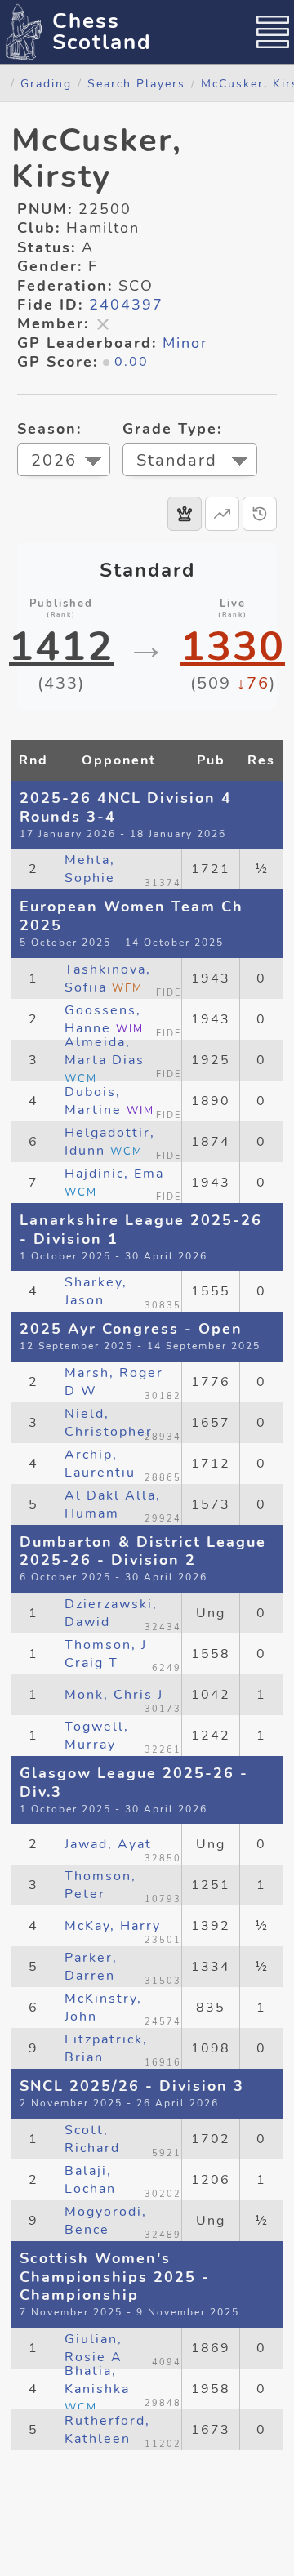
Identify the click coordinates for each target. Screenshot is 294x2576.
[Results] (185, 514)
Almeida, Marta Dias (105, 1060)
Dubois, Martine (109, 1101)
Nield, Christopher (109, 1423)
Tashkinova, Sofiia (108, 978)
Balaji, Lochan (90, 2180)
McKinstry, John (103, 2008)
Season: (49, 429)
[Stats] (222, 514)
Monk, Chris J (114, 1695)
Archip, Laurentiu (100, 1464)
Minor (185, 343)
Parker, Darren (91, 1967)
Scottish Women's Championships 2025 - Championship (115, 2277)
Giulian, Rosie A (94, 2348)
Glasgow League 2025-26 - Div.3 (134, 1783)
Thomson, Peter (100, 1885)
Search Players (136, 83)
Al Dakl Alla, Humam (113, 1504)
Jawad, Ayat (108, 1844)
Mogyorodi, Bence (106, 2221)
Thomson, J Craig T (106, 1654)
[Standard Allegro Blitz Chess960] (190, 462)
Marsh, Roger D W (114, 1382)
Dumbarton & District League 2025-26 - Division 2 (143, 1551)
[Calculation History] (260, 514)
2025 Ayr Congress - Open (131, 1329)
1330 (233, 647)
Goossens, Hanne (104, 1019)
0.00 (131, 362)
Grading (46, 83)
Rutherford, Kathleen (107, 2430)
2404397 (126, 305)
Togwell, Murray (97, 1736)
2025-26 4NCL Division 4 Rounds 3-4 (126, 807)
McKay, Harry (113, 1926)
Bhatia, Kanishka (97, 2389)
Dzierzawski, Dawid (111, 1613)
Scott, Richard (92, 2139)
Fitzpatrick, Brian (106, 2048)
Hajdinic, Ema (114, 1182)
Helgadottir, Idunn (110, 1142)
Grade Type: (172, 429)
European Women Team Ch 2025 (131, 916)
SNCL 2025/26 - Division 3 (132, 2086)
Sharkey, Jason (96, 1291)
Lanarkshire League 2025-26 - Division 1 (141, 1230)
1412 (61, 647)
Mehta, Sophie (90, 869)
